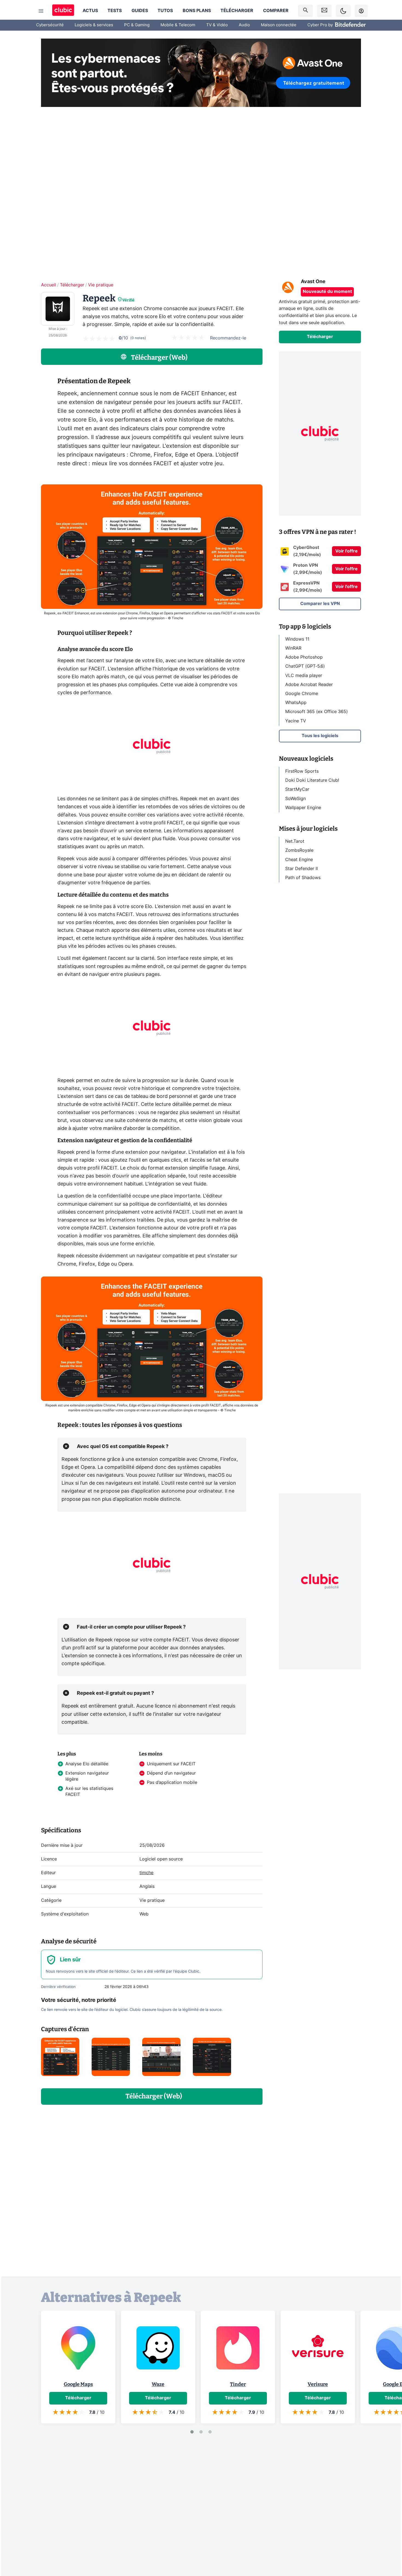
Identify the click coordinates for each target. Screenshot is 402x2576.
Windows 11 (297, 639)
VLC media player (304, 676)
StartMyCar (297, 790)
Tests (115, 11)
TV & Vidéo (217, 25)
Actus (90, 11)
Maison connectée (279, 25)
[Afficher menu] (41, 11)
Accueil (49, 285)
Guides (140, 11)
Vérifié (128, 300)
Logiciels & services (94, 25)
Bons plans (197, 11)
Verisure (318, 2384)
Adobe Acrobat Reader (309, 685)
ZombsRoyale (299, 851)
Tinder (238, 2384)
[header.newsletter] (324, 11)
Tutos (165, 11)
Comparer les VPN (320, 604)
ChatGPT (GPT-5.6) (305, 667)
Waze (158, 2384)
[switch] (343, 11)
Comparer (276, 11)
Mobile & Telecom (178, 25)
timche (146, 1873)
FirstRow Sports (302, 771)
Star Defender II (301, 869)
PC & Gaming (137, 25)
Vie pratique (101, 285)
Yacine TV (296, 721)
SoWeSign (295, 799)
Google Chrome (302, 694)
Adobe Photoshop (304, 657)
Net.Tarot (295, 842)
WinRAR (293, 648)
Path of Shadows (303, 878)
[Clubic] (63, 11)
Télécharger (237, 11)
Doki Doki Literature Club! (312, 780)
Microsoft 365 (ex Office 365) (317, 712)
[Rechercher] (305, 11)
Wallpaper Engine (303, 808)
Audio (244, 25)
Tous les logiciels (320, 736)
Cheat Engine (299, 860)
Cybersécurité (50, 25)
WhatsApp (296, 703)
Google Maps (78, 2384)
